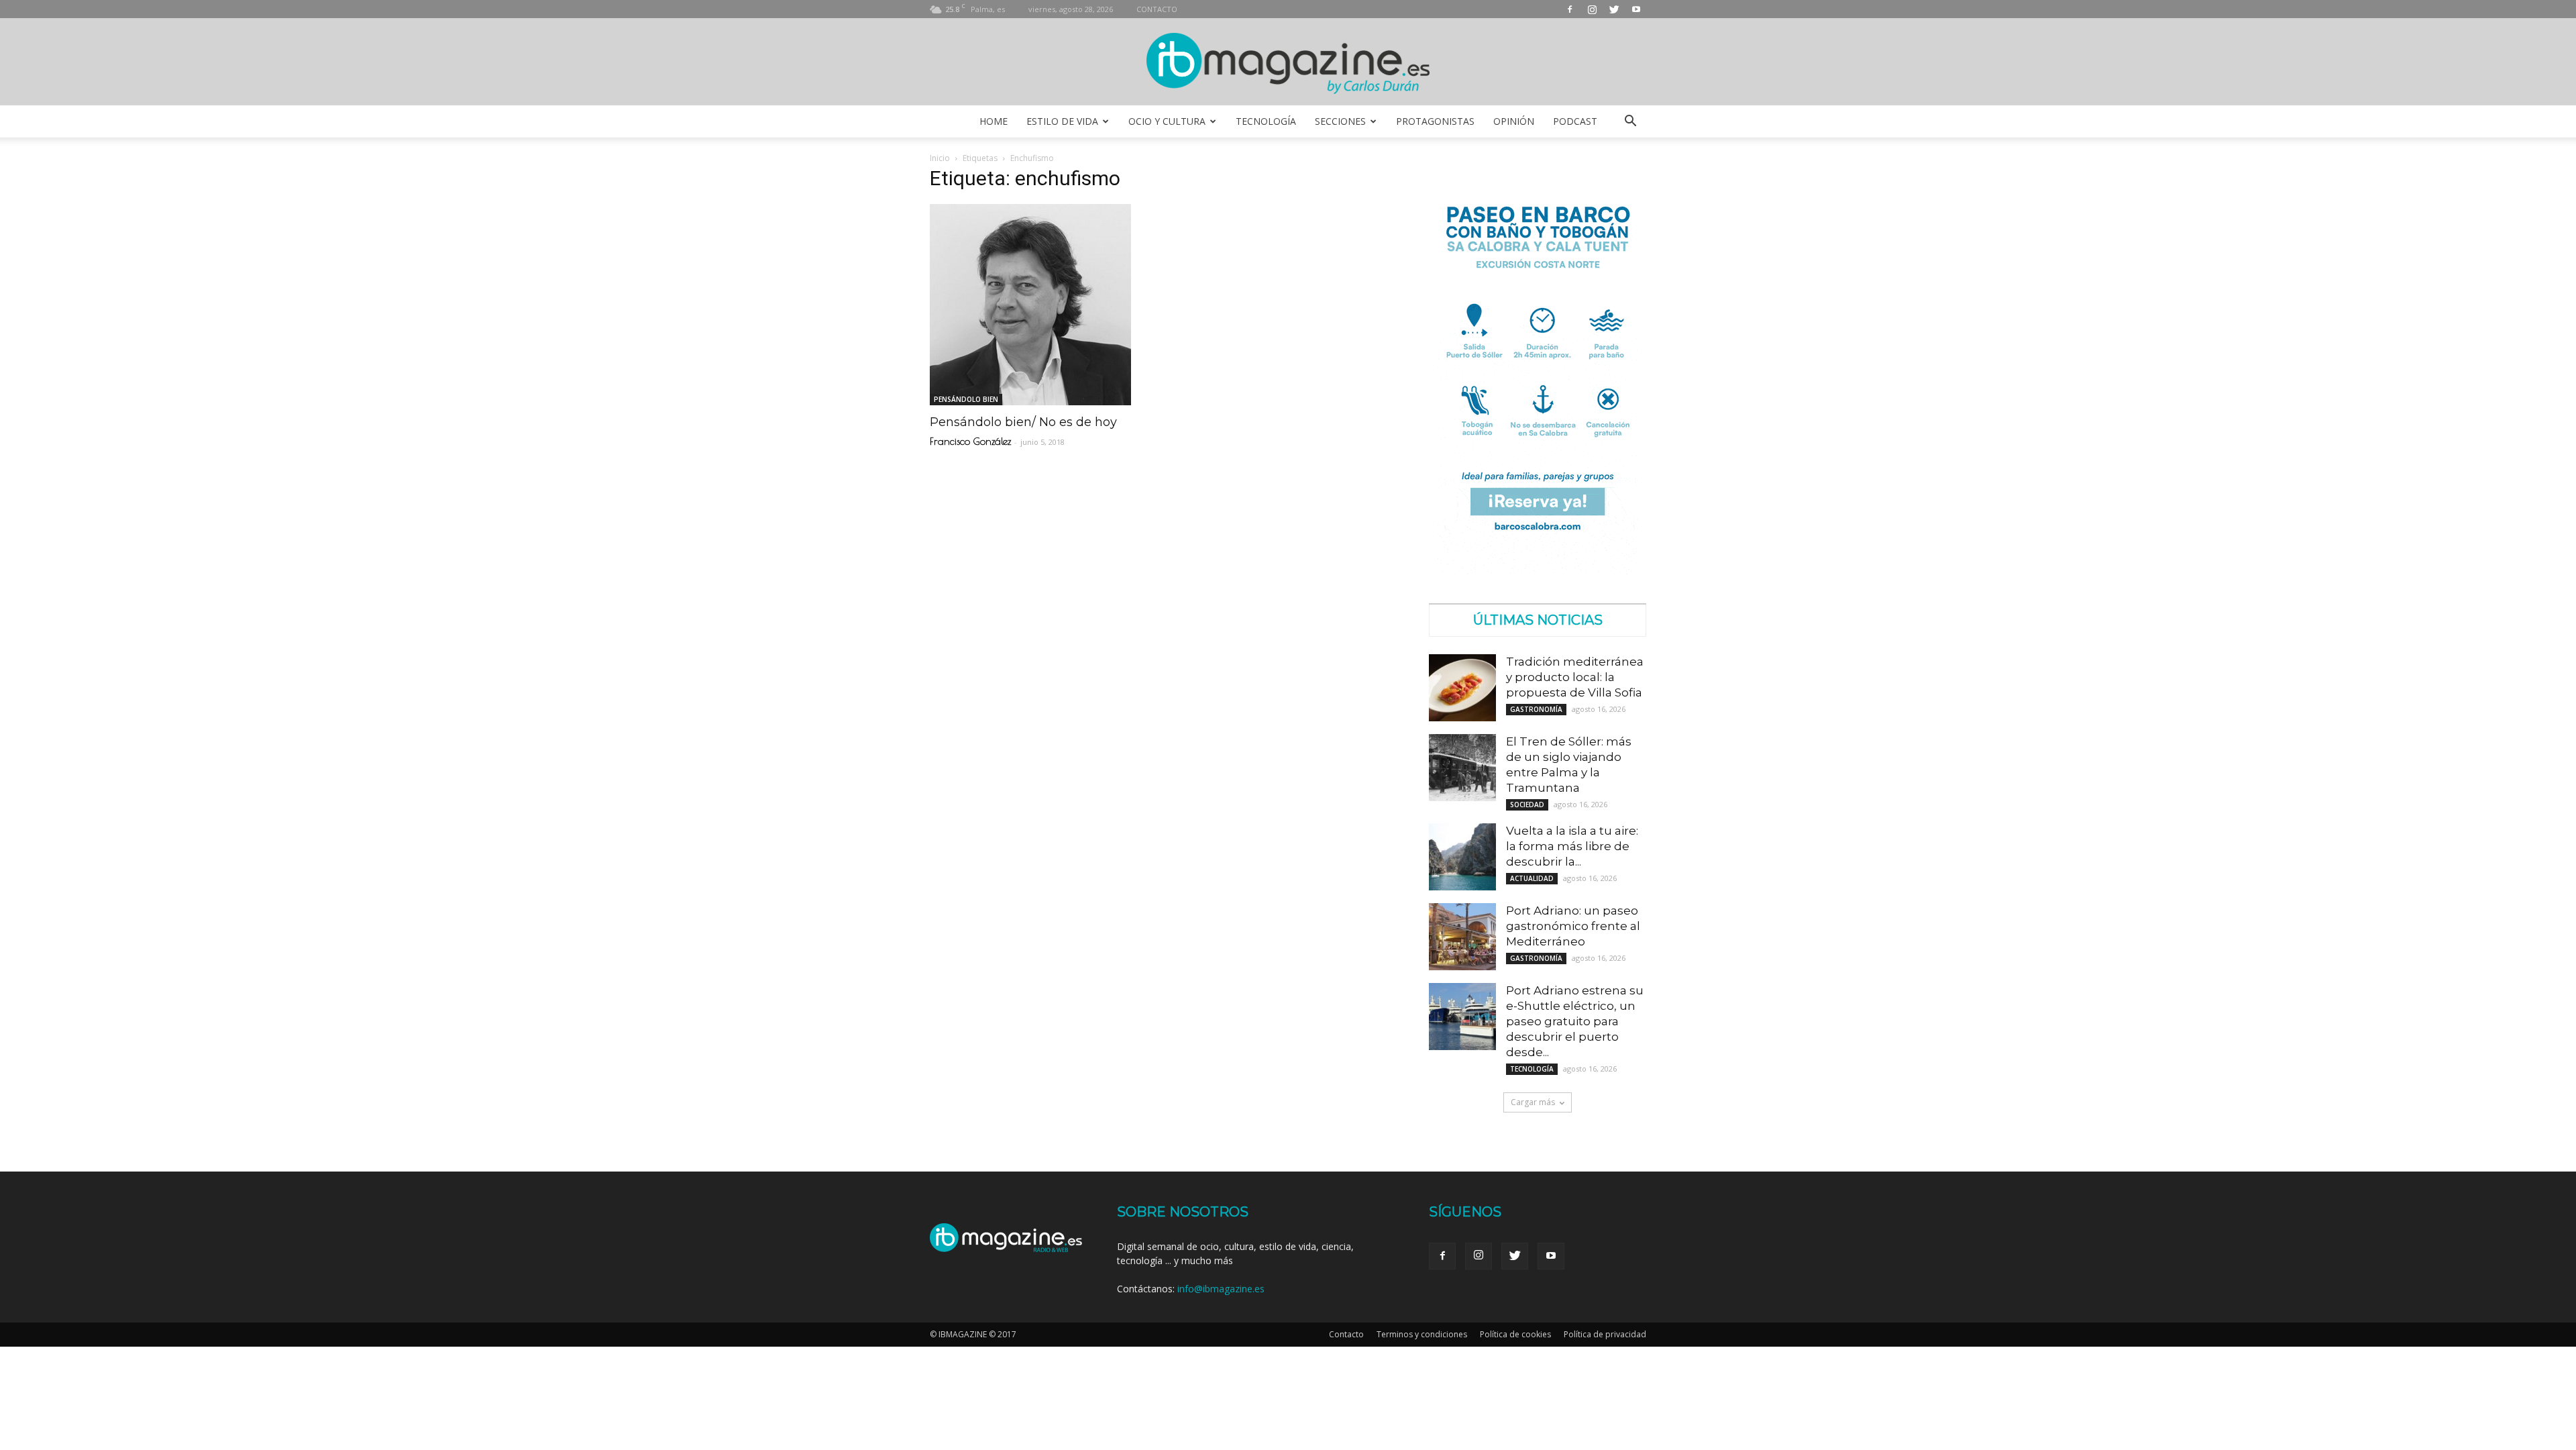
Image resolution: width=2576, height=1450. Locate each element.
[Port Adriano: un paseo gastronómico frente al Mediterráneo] (1462, 937)
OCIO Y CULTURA (1167, 121)
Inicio (940, 158)
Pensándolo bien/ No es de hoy (1023, 422)
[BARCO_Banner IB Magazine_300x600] (1538, 571)
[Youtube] (1636, 9)
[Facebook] (1570, 9)
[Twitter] (1614, 9)
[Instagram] (1592, 9)
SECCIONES (1340, 121)
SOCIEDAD (1527, 805)
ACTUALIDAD (1532, 878)
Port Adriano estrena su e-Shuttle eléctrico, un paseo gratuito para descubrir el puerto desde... (1575, 1021)
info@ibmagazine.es (1221, 1289)
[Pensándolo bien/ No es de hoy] (1038, 305)
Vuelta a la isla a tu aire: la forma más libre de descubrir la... (1572, 846)
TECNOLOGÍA (1266, 121)
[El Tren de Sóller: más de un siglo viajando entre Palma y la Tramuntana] (1462, 768)
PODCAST (1575, 121)
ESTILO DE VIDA (1062, 121)
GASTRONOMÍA (1536, 709)
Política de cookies (1515, 1334)
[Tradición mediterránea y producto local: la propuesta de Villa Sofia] (1462, 688)
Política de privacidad (1605, 1334)
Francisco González (970, 441)
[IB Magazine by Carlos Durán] (1288, 63)
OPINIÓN (1514, 121)
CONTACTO (1157, 9)
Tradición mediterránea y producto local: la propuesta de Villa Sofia (1575, 677)
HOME (994, 121)
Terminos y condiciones (1422, 1334)
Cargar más (1533, 1102)
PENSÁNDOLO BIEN (966, 399)
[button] (1630, 121)
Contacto (1346, 1334)
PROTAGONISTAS (1435, 121)
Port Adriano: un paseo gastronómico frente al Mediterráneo (1573, 926)
